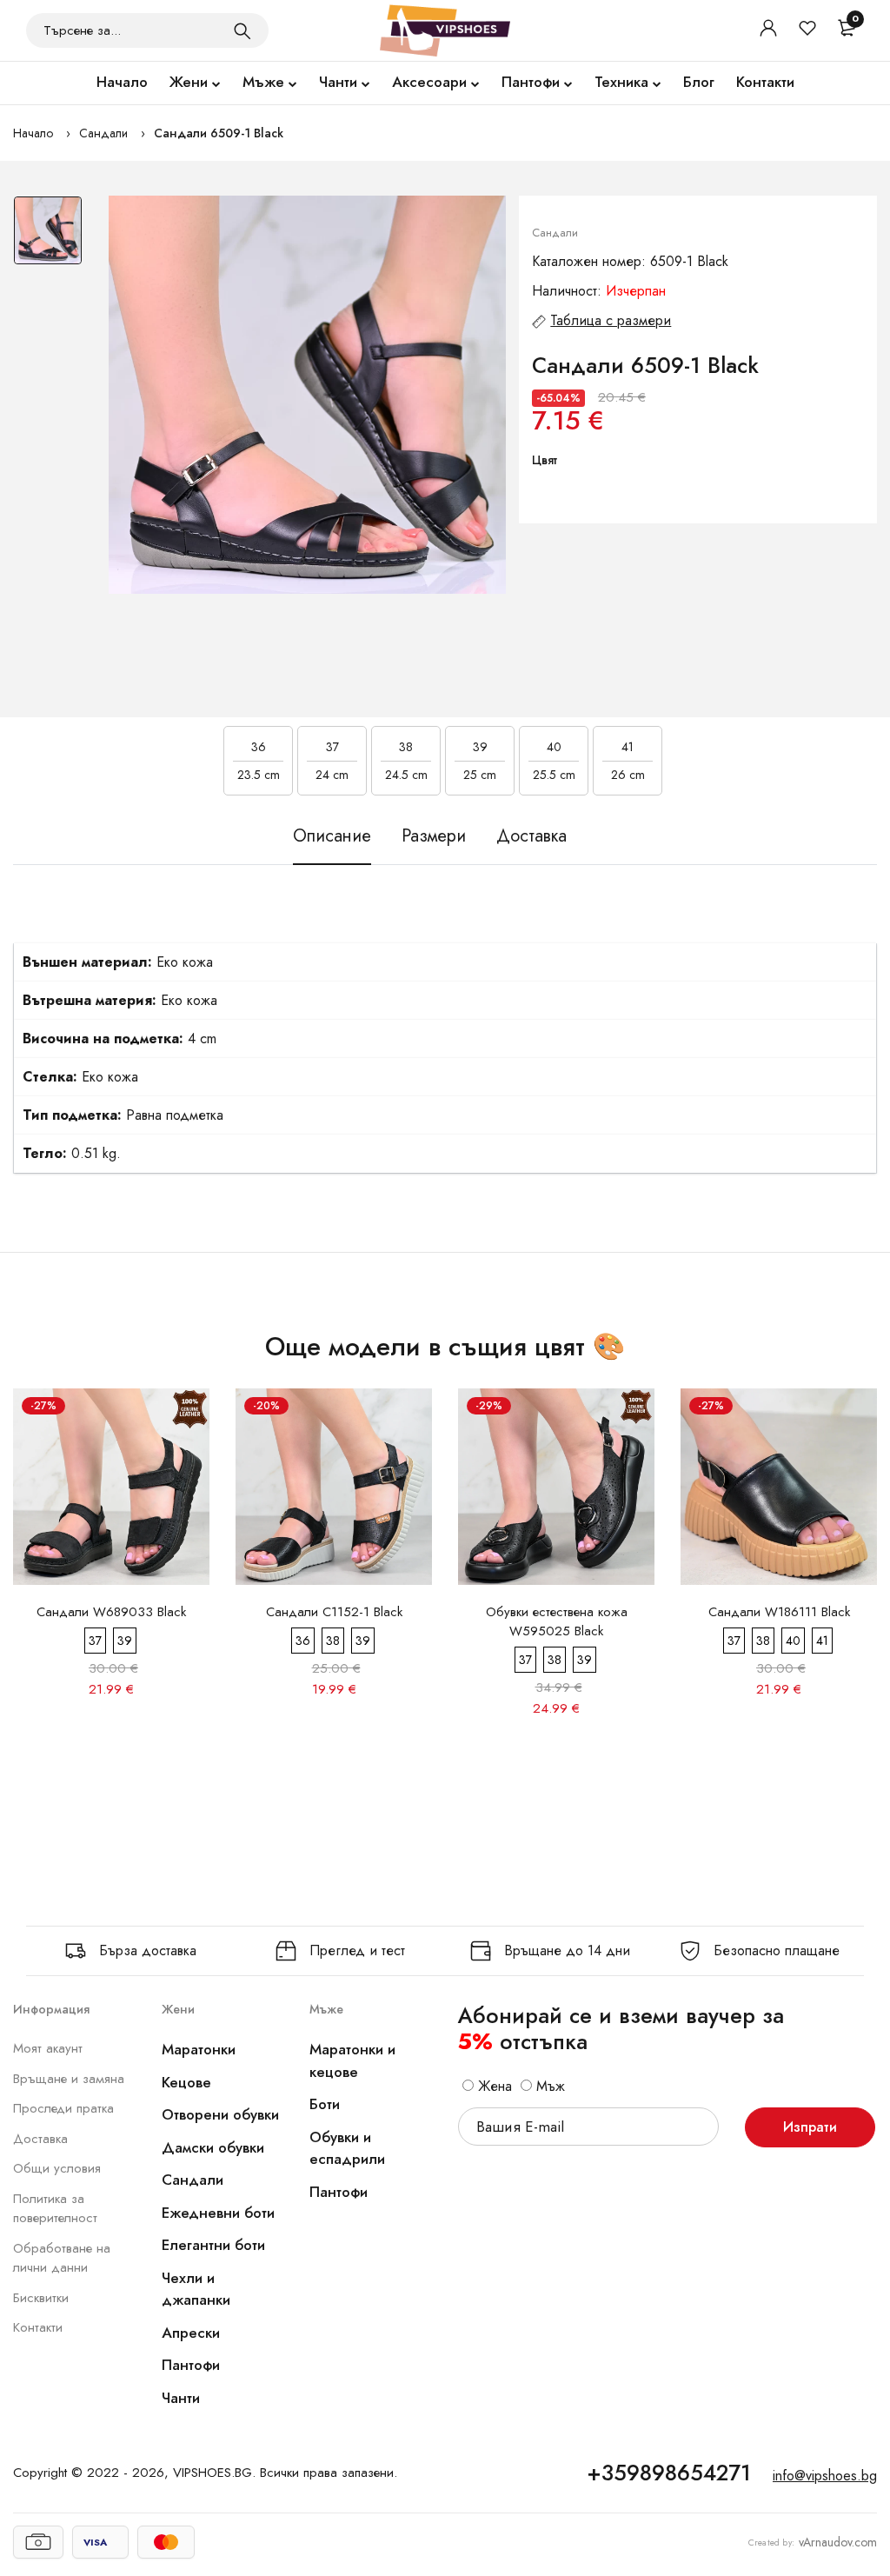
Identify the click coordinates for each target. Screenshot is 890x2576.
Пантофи (531, 82)
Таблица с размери (611, 320)
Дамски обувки (213, 2147)
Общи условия (57, 2168)
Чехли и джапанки (196, 2289)
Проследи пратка (63, 2108)
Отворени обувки (220, 2114)
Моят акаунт (48, 2048)
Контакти (765, 82)
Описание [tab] (332, 836)
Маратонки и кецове (352, 2060)
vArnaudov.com (838, 2542)
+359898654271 (669, 2473)
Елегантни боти (213, 2245)
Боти (325, 2104)
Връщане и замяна (69, 2079)
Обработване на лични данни (62, 2258)
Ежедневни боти (218, 2213)
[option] (48, 239)
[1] (242, 30)
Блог (699, 82)
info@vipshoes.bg (825, 2476)
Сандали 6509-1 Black (219, 133)
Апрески (191, 2333)
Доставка (40, 2139)
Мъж (548, 2086)
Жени (189, 82)
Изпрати (810, 2127)
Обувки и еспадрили (347, 2148)
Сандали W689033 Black (111, 1612)
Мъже (263, 82)
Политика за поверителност (55, 2209)
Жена (493, 2086)
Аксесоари (429, 82)
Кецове (186, 2082)
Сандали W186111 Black (779, 1612)
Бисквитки (41, 2298)
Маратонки (199, 2049)
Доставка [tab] (531, 836)
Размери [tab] (434, 836)
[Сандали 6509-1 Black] (308, 395)
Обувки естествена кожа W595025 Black (557, 1621)
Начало (122, 82)
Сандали (103, 133)
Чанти (338, 82)
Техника (621, 82)
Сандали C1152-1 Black (334, 1612)
